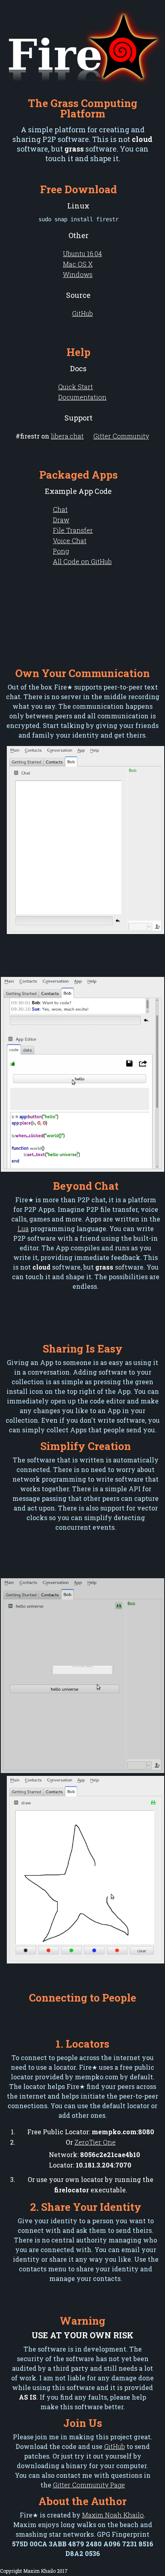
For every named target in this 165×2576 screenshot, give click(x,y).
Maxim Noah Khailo (113, 2515)
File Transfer (73, 530)
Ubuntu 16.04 (82, 254)
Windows (78, 274)
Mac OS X (78, 264)
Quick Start (75, 387)
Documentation (82, 397)
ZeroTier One (95, 2142)
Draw (61, 520)
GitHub (82, 313)
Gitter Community (121, 436)
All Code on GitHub (82, 561)
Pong (61, 551)
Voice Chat (70, 541)
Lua (23, 1228)
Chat (60, 509)
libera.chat (67, 436)
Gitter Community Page (89, 2485)
